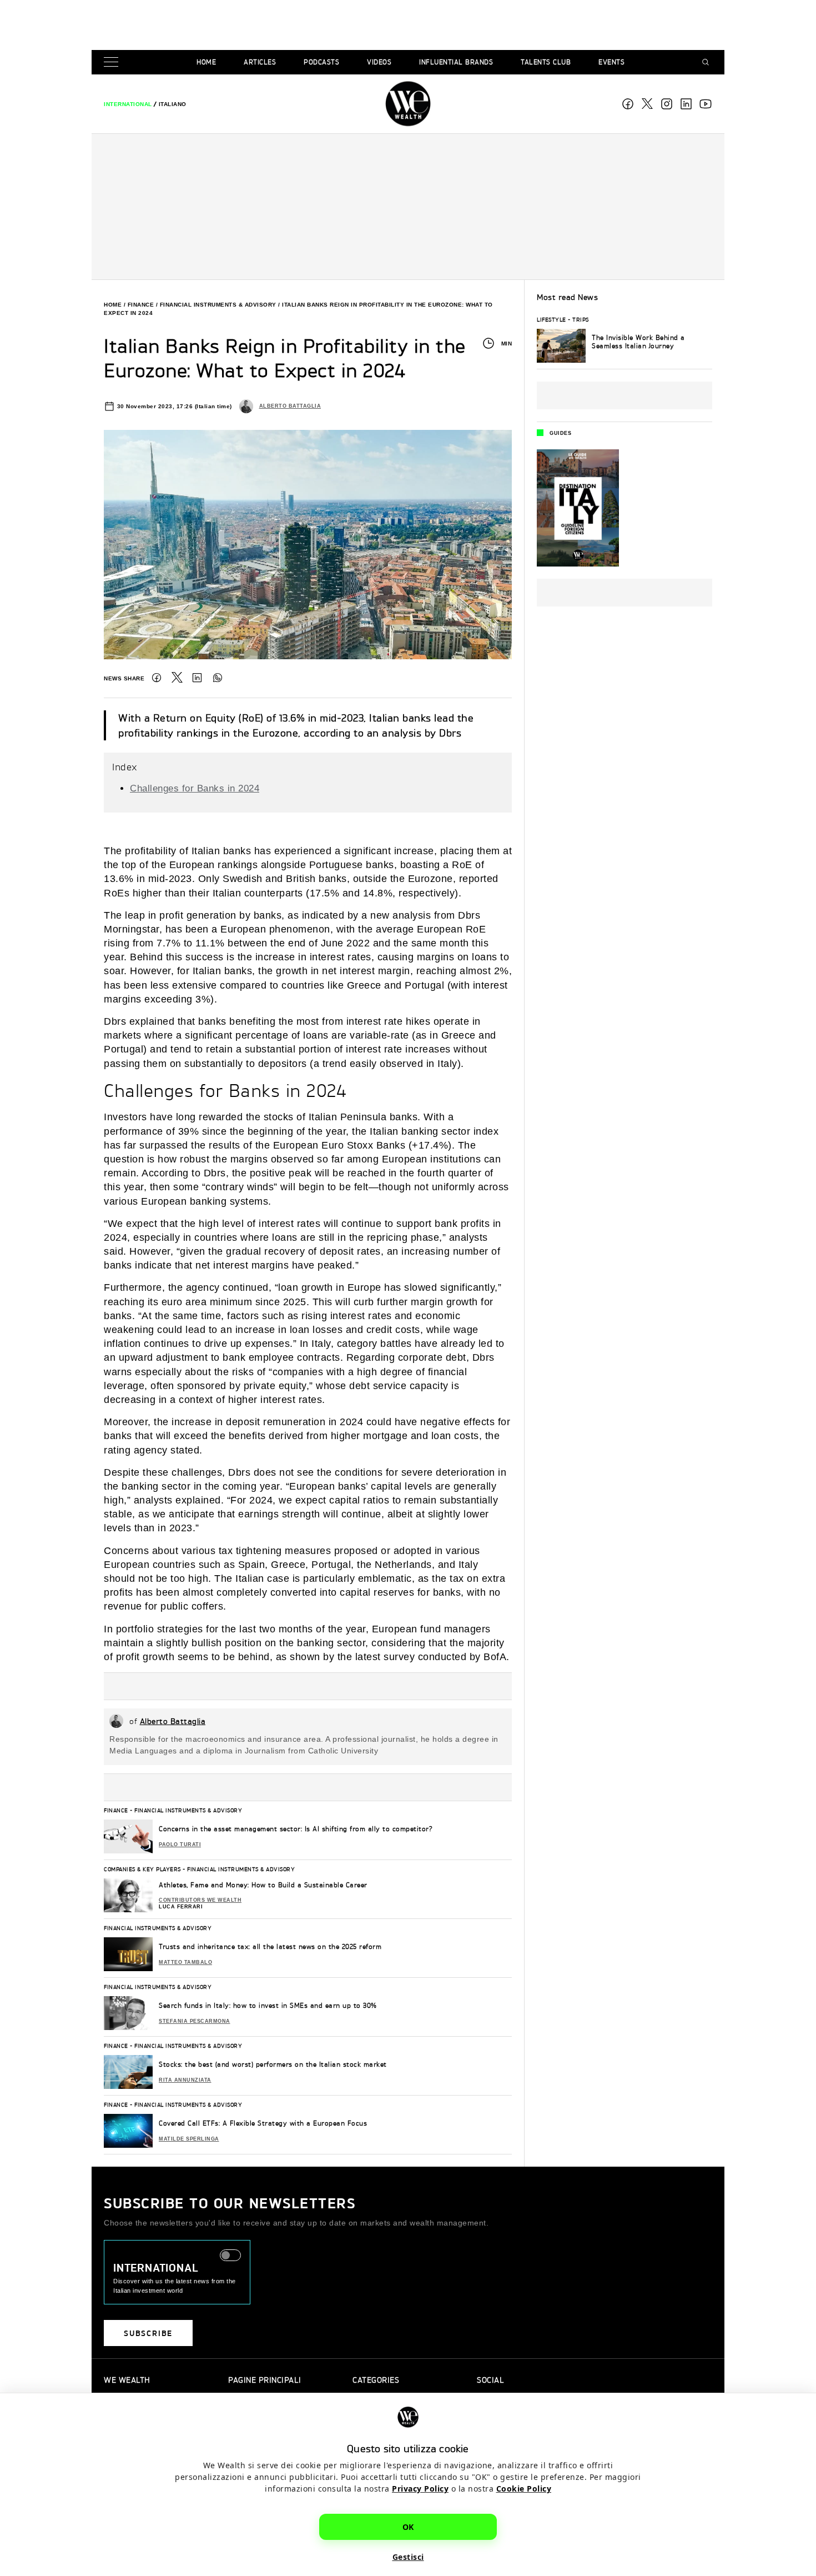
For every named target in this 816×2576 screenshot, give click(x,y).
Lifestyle (551, 319)
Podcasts (321, 62)
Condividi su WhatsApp (218, 678)
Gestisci (408, 2557)
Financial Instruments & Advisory (218, 305)
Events (611, 62)
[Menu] (113, 62)
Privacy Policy (420, 2489)
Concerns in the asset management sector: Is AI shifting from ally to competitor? (296, 1829)
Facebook (628, 104)
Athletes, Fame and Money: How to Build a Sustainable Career (263, 1885)
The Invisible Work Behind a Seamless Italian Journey (638, 342)
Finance (141, 305)
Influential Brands (456, 62)
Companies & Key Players (142, 1869)
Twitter (177, 678)
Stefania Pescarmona (195, 2021)
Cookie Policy (524, 2489)
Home (206, 62)
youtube (706, 104)
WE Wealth (408, 104)
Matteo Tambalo (185, 1962)
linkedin (686, 104)
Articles (260, 62)
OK (408, 2527)
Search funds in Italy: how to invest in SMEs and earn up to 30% (268, 2005)
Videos (379, 62)
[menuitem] (128, 104)
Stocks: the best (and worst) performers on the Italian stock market (273, 2064)
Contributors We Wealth (200, 1900)
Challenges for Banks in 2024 (195, 788)
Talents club (546, 62)
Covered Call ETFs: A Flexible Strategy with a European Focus (263, 2123)
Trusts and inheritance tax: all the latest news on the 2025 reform (270, 1946)
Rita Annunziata (185, 2080)
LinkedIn (197, 678)
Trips (581, 319)
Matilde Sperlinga (189, 2139)
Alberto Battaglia (290, 406)
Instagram (667, 104)
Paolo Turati (180, 1845)
